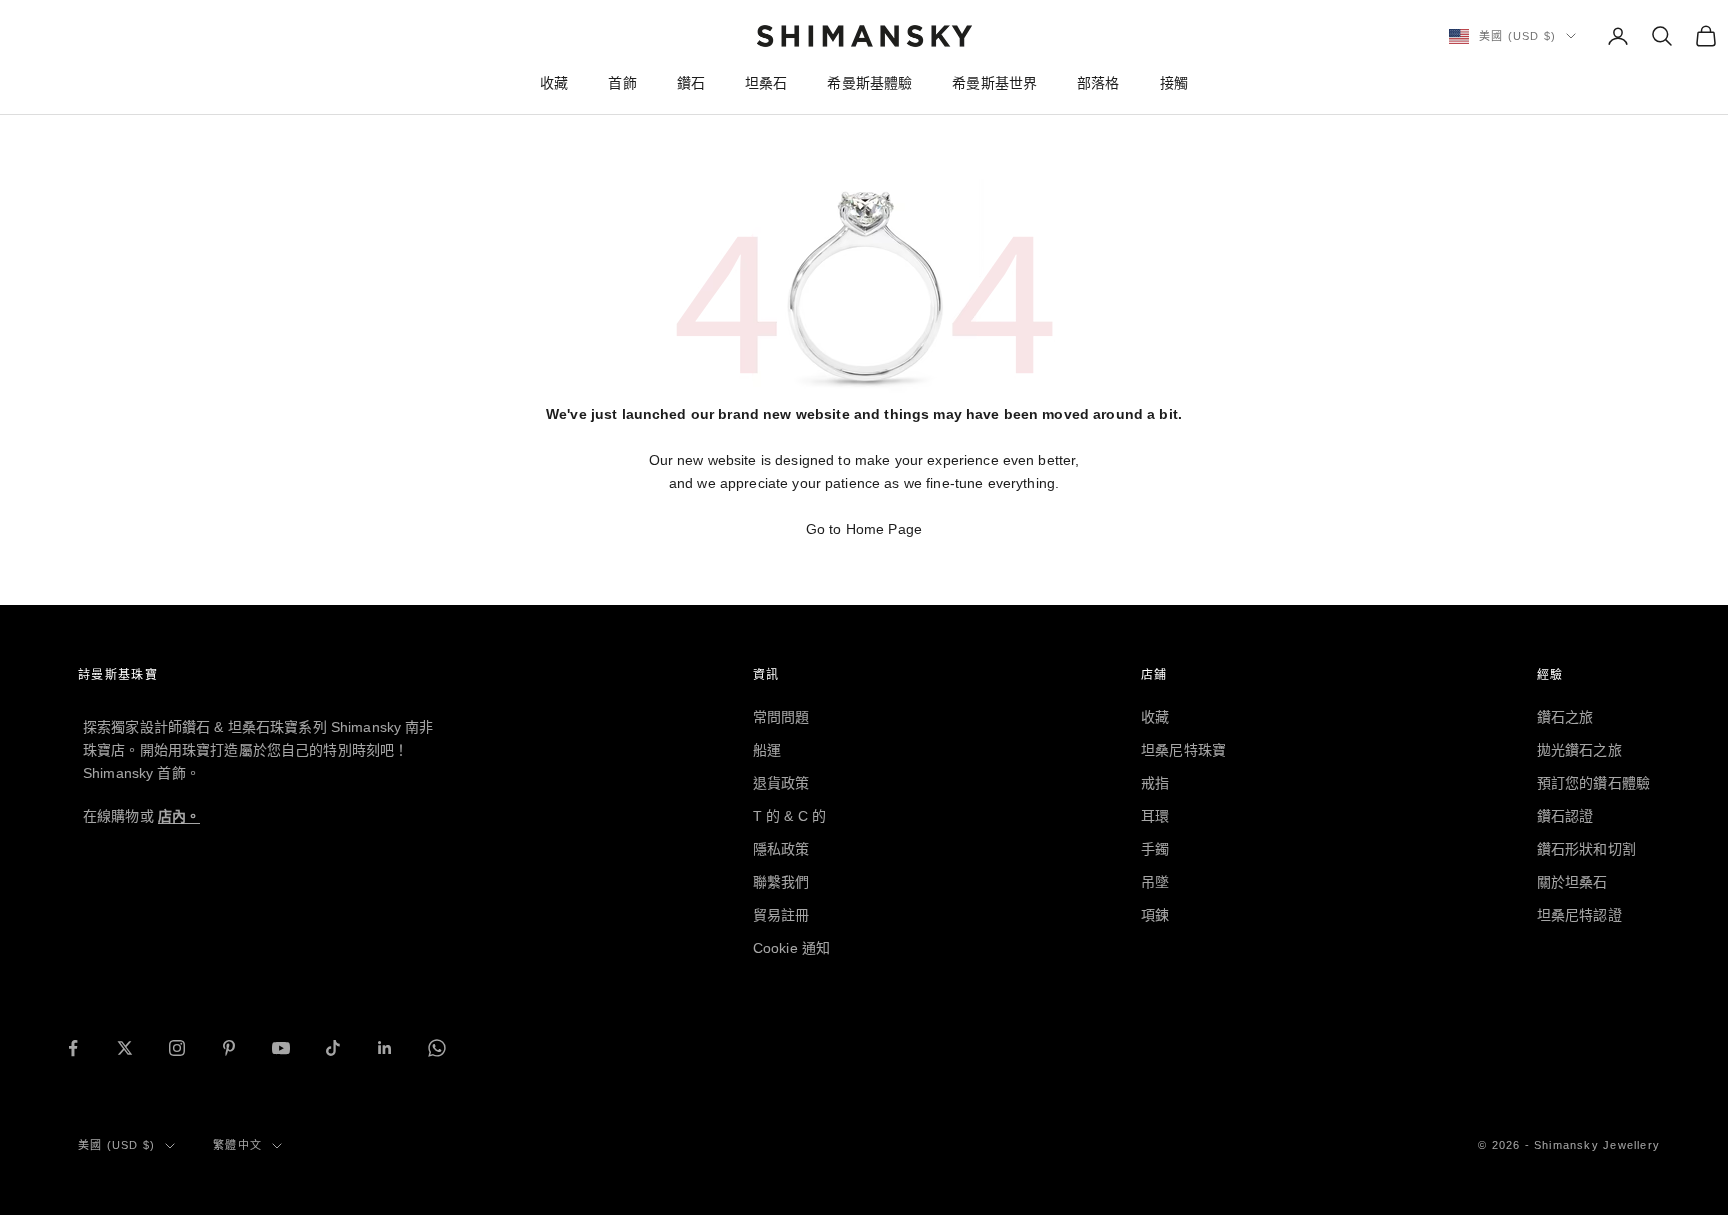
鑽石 (691, 83)
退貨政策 (781, 783)
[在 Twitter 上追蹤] (125, 1048)
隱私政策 (781, 849)
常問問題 (781, 717)
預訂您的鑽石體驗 (1593, 783)
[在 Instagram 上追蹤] (177, 1048)
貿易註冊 (781, 915)
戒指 (1155, 783)
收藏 (554, 83)
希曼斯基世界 (994, 83)
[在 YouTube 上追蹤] (281, 1048)
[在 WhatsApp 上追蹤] (437, 1048)
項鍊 (1155, 915)
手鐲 (1155, 849)
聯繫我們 (781, 882)
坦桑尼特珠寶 (1183, 750)
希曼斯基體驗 (869, 83)
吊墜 (1155, 882)
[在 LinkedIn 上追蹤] (385, 1048)
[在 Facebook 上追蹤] (73, 1048)
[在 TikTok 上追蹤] (333, 1048)
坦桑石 (766, 83)
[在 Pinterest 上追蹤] (229, 1048)
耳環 (1155, 816)
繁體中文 (237, 1145)
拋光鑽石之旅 (1579, 750)
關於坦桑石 (1572, 882)
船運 (767, 750)
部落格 (1098, 83)
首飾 (622, 83)
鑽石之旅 (1565, 717)
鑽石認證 (1565, 816)
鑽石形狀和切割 (1586, 849)
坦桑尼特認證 (1579, 915)
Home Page (884, 529)
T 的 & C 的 (789, 816)
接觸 (1174, 83)
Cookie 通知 (791, 948)
